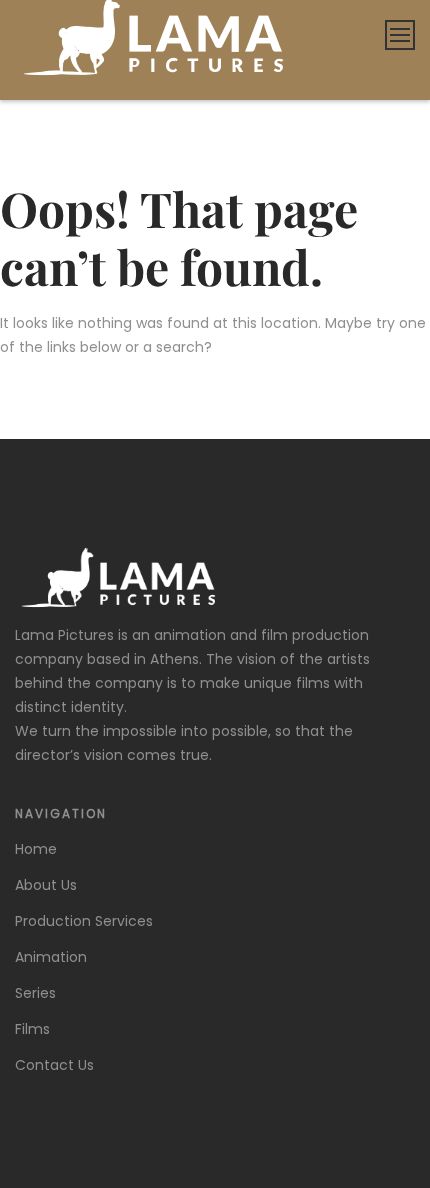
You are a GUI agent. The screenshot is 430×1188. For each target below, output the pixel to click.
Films (32, 1029)
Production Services (84, 921)
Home (36, 849)
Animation (51, 957)
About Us (46, 885)
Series (35, 993)
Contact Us (54, 1065)
